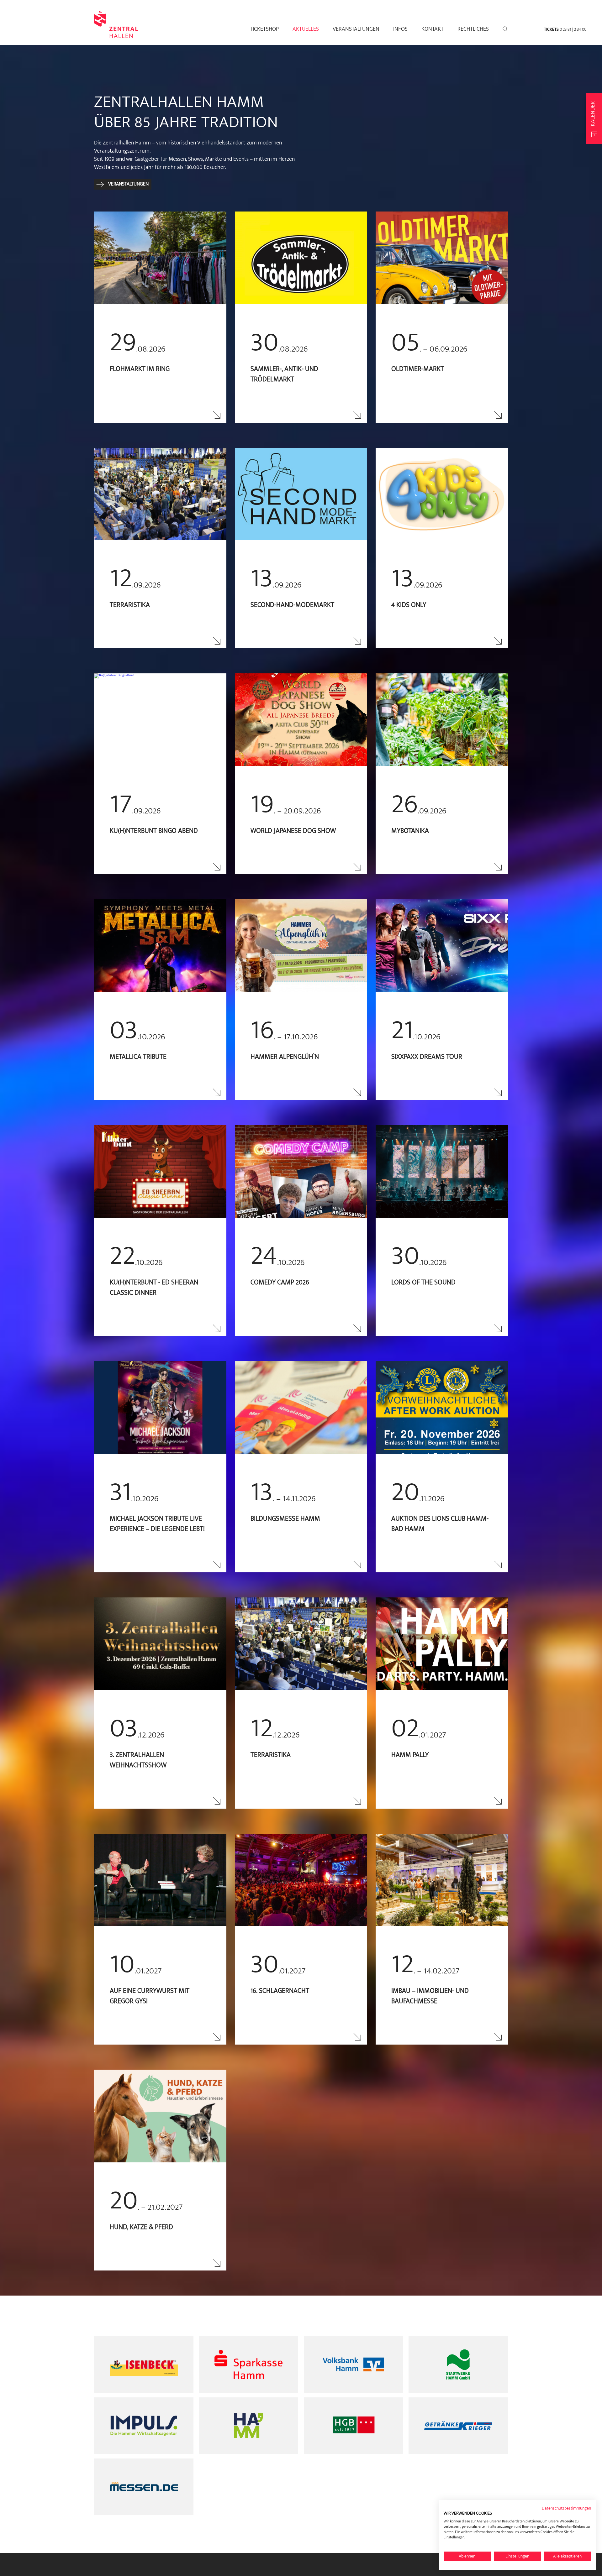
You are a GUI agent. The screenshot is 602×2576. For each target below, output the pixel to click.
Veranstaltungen (356, 29)
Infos (400, 29)
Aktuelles (306, 29)
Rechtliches (473, 29)
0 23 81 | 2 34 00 (573, 29)
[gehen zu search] (504, 29)
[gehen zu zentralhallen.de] (116, 35)
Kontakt (433, 29)
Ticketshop (264, 29)
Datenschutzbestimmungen (566, 2508)
